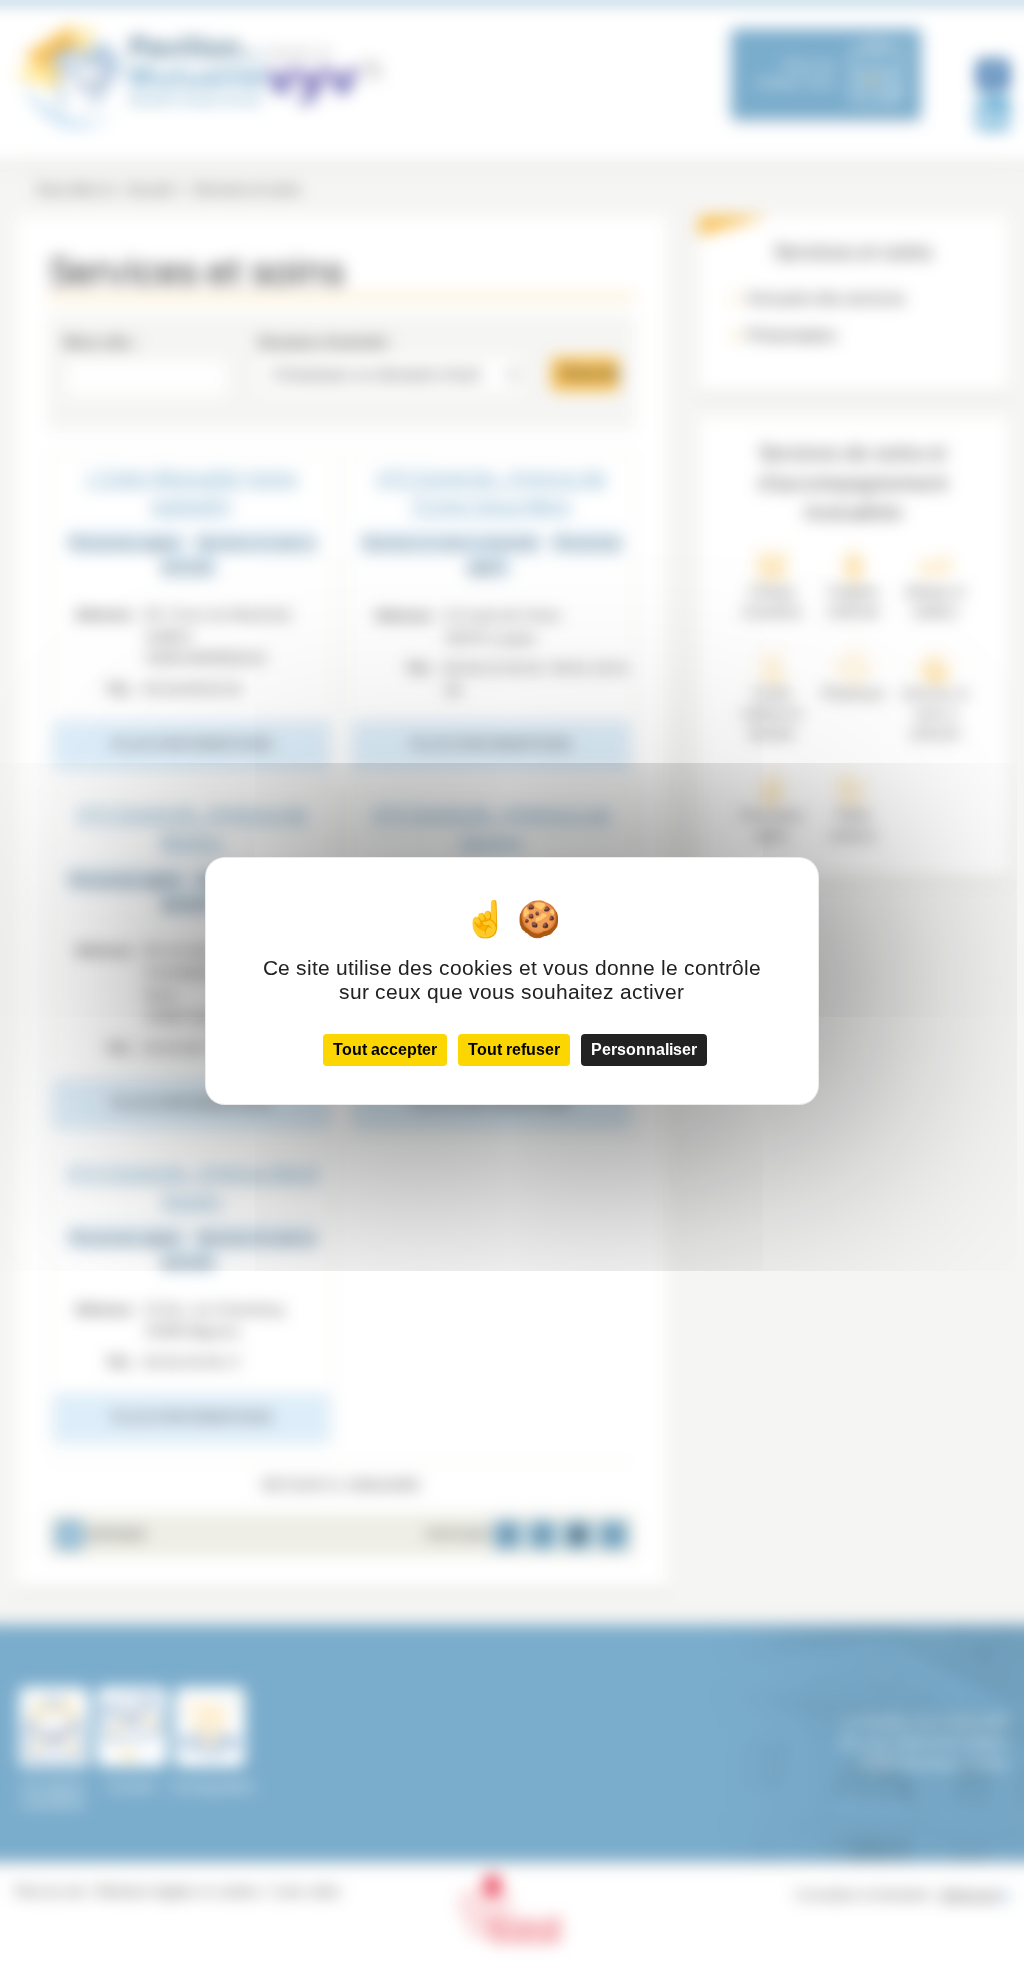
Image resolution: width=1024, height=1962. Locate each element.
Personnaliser (644, 1049)
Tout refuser (514, 1049)
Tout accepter (385, 1049)
